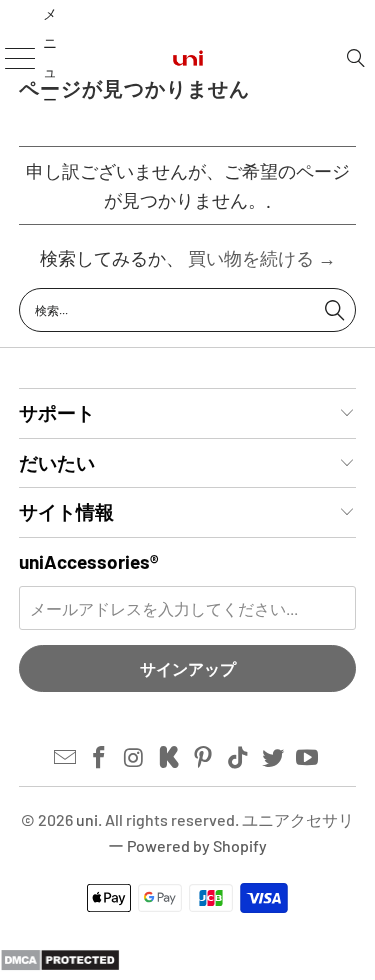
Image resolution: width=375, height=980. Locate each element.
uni (87, 819)
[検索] (356, 58)
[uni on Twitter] (273, 758)
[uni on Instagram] (135, 758)
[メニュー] (12, 57)
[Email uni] (65, 758)
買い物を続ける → (262, 258)
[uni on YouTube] (308, 758)
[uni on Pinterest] (204, 758)
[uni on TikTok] (239, 758)
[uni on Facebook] (100, 758)
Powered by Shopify (197, 845)
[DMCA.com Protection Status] (60, 965)
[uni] (188, 57)
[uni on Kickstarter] (169, 758)
